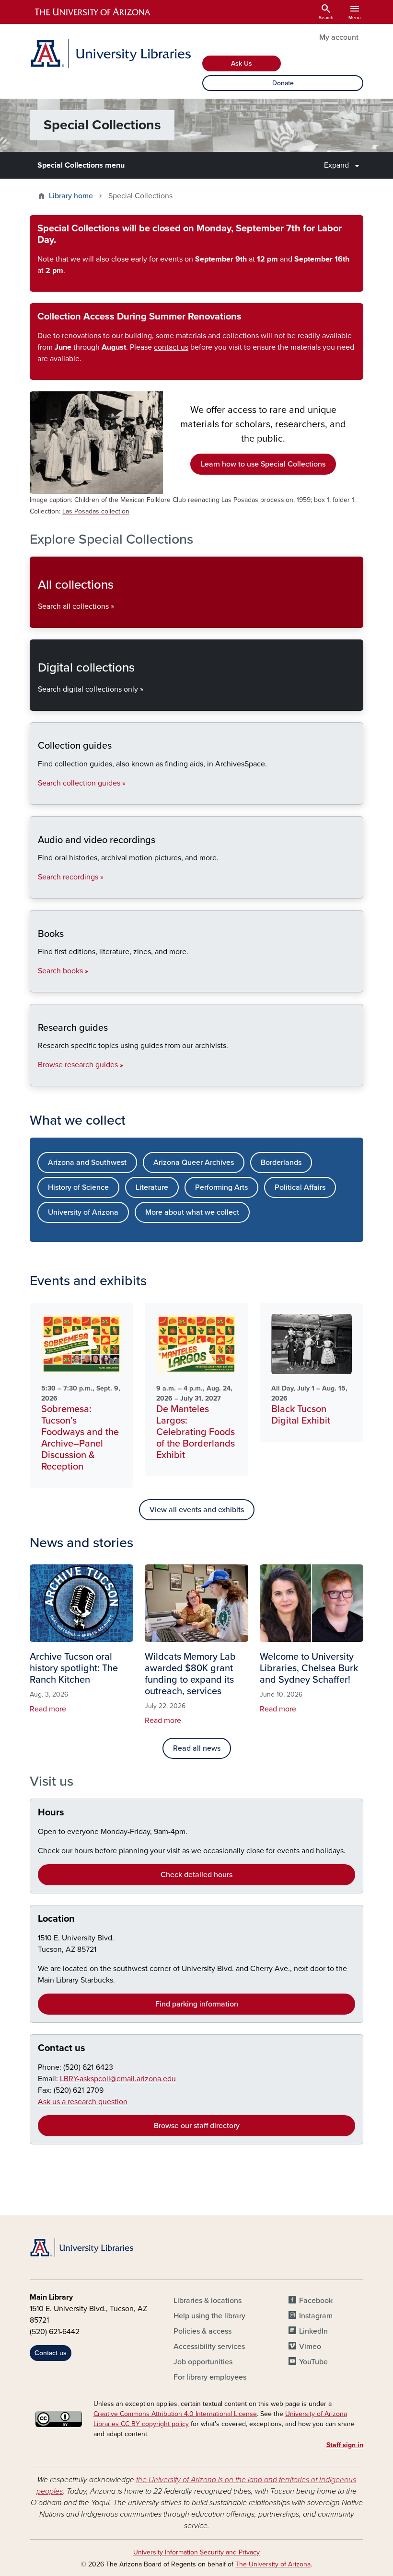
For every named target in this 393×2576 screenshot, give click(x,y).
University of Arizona (83, 1212)
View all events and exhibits (197, 1510)
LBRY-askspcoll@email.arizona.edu (118, 2079)
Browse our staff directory (197, 2126)
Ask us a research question (83, 2102)
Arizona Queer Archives (194, 1163)
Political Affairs (300, 1187)
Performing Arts (221, 1187)
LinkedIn (313, 2331)
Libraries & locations (208, 2301)
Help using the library (209, 2316)
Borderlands (281, 1163)
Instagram (316, 2316)
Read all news (197, 1748)
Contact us (62, 2048)
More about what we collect (192, 1212)
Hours (51, 1812)
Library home (71, 196)
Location (56, 1919)
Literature (152, 1187)
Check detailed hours (196, 1875)
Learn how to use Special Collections (263, 464)
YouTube (313, 2362)
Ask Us (242, 63)
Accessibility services (209, 2347)
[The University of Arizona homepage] (93, 12)
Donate (283, 83)
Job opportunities (203, 2362)
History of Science (78, 1187)
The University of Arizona (273, 2564)
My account (339, 37)
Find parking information (197, 2004)
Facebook (316, 2301)
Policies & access (202, 2331)
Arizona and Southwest (87, 1163)
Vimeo (310, 2347)
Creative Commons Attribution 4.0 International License (175, 2414)
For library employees (210, 2377)
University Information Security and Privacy (196, 2552)
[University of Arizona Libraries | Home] (110, 53)
